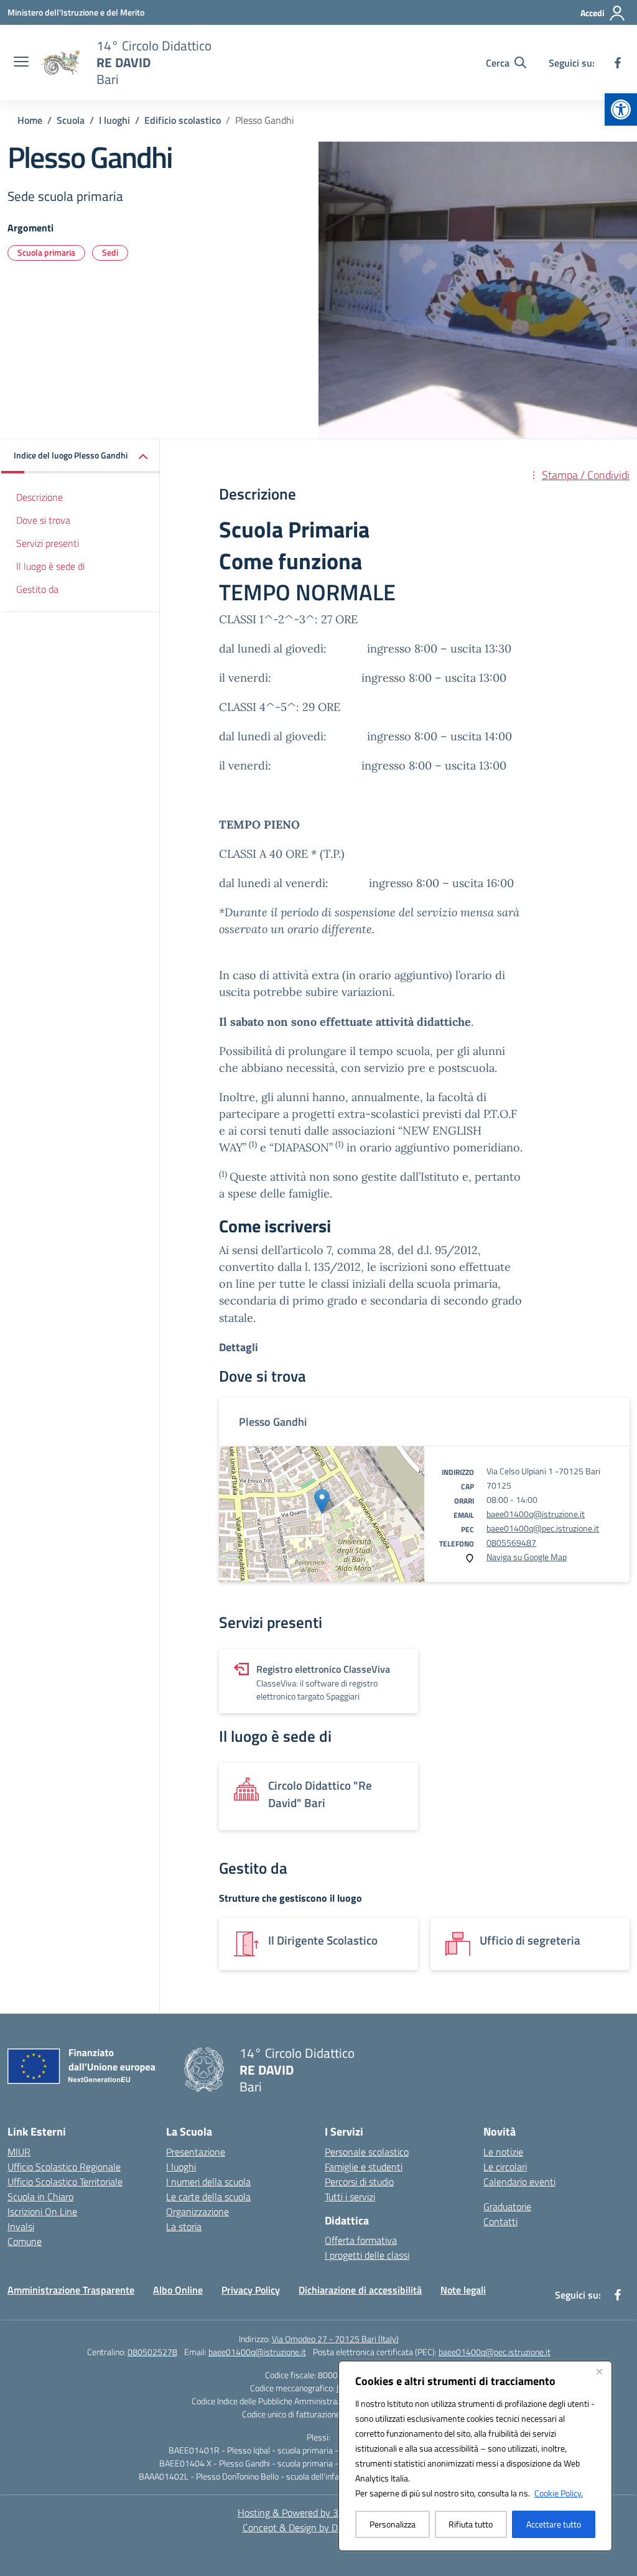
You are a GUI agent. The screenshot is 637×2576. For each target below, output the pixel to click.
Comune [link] (25, 2241)
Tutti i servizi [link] (350, 2197)
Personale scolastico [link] (367, 2152)
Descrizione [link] (40, 497)
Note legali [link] (463, 2290)
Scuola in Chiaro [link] (40, 2197)
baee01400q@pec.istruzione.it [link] (543, 1528)
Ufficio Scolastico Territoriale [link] (65, 2182)
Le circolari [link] (505, 2167)
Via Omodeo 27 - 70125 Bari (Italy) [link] (335, 2339)
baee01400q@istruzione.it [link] (536, 1514)
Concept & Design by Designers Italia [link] (319, 2527)
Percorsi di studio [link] (359, 2182)
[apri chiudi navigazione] (21, 63)
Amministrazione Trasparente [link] (71, 2290)
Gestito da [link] (37, 589)
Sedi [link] (110, 252)
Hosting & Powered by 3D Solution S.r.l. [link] (319, 2513)
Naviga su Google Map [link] (527, 1557)
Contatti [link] (500, 2221)
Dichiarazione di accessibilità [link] (360, 2290)
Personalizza (393, 2524)
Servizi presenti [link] (48, 543)
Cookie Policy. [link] (559, 2493)
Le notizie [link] (503, 2152)
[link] (621, 109)
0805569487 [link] (511, 1542)
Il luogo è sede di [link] (50, 566)
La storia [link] (184, 2226)
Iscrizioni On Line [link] (42, 2211)
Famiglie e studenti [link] (364, 2167)
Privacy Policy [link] (251, 2290)
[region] (475, 2456)
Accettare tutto (554, 2524)
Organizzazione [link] (198, 2211)
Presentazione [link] (196, 2152)
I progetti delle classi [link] (367, 2255)
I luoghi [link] (181, 2167)
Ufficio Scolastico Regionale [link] (64, 2167)
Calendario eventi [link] (519, 2182)
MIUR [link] (19, 2152)
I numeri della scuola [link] (208, 2182)
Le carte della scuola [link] (208, 2197)
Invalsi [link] (21, 2226)
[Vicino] (599, 2371)
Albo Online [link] (178, 2290)
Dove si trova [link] (43, 520)
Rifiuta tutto (471, 2524)
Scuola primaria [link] (46, 252)
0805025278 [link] (152, 2352)
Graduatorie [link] (507, 2206)
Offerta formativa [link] (361, 2240)
